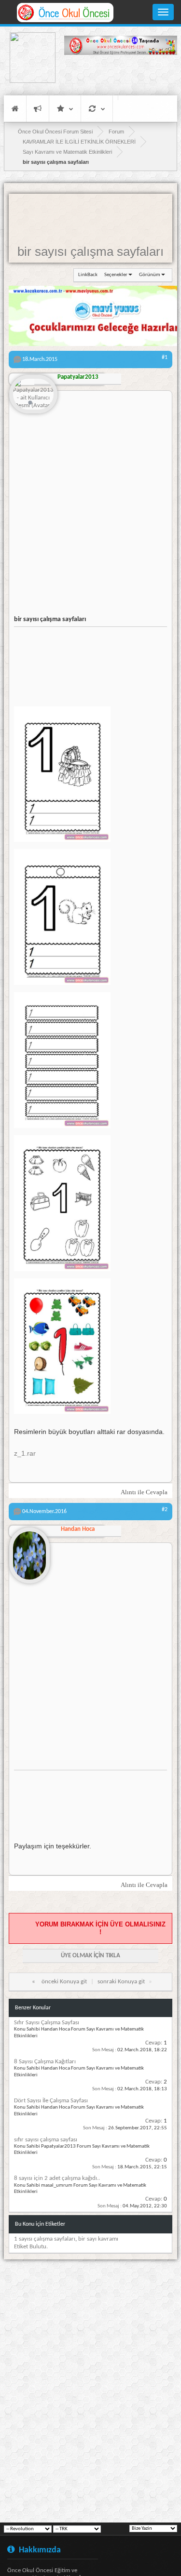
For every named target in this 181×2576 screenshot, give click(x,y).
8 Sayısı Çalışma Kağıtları (45, 2062)
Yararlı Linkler (65, 109)
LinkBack (88, 275)
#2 (165, 1510)
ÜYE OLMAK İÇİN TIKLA (90, 1956)
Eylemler (97, 109)
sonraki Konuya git (121, 1982)
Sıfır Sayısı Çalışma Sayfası (47, 2023)
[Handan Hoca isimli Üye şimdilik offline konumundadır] (29, 1552)
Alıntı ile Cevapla (144, 1492)
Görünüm (150, 275)
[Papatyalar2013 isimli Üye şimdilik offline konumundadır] (33, 395)
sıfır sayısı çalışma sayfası (46, 2140)
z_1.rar (25, 1454)
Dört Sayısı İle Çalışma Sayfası (51, 2101)
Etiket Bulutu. (31, 2247)
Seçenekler (116, 275)
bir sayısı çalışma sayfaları (90, 252)
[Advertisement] (121, 75)
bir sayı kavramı (98, 2239)
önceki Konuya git (64, 1982)
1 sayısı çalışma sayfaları (45, 2239)
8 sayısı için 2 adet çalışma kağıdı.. (57, 2178)
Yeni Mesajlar (38, 109)
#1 (165, 358)
